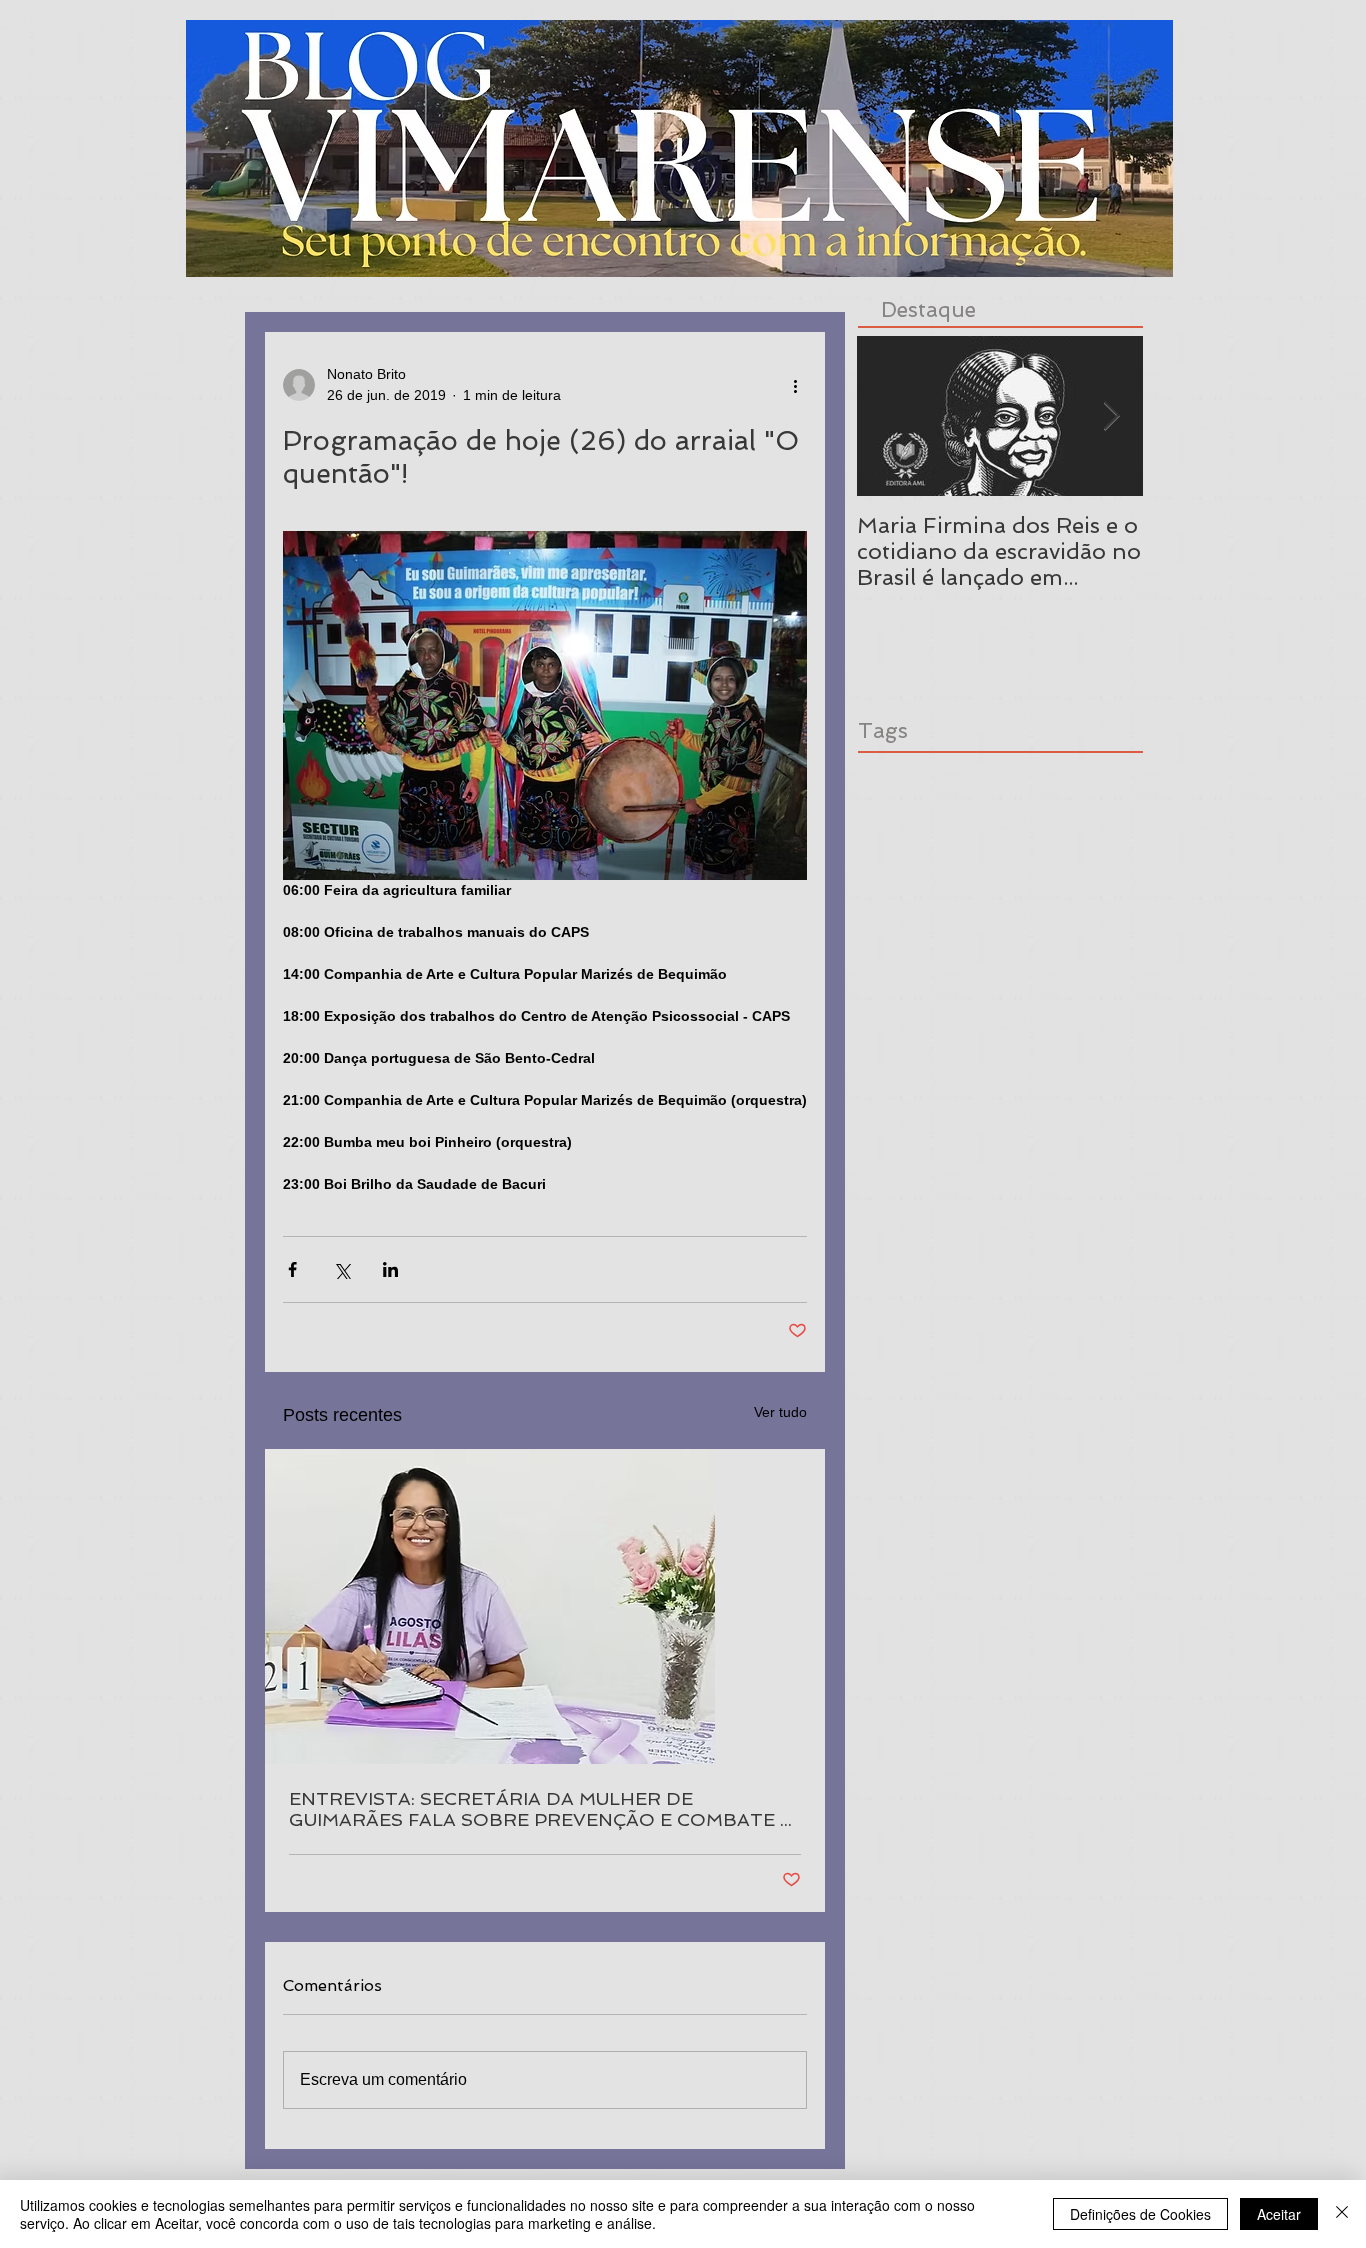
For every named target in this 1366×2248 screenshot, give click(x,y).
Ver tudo (780, 1412)
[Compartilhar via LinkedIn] (390, 1269)
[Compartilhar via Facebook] (292, 1269)
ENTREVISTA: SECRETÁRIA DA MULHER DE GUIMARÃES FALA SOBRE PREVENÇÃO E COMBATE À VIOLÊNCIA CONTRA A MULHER (541, 1809)
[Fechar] (1342, 2214)
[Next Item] (1111, 416)
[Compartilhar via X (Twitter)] (341, 1269)
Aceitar (1279, 2214)
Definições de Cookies (1140, 2214)
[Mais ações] (795, 385)
